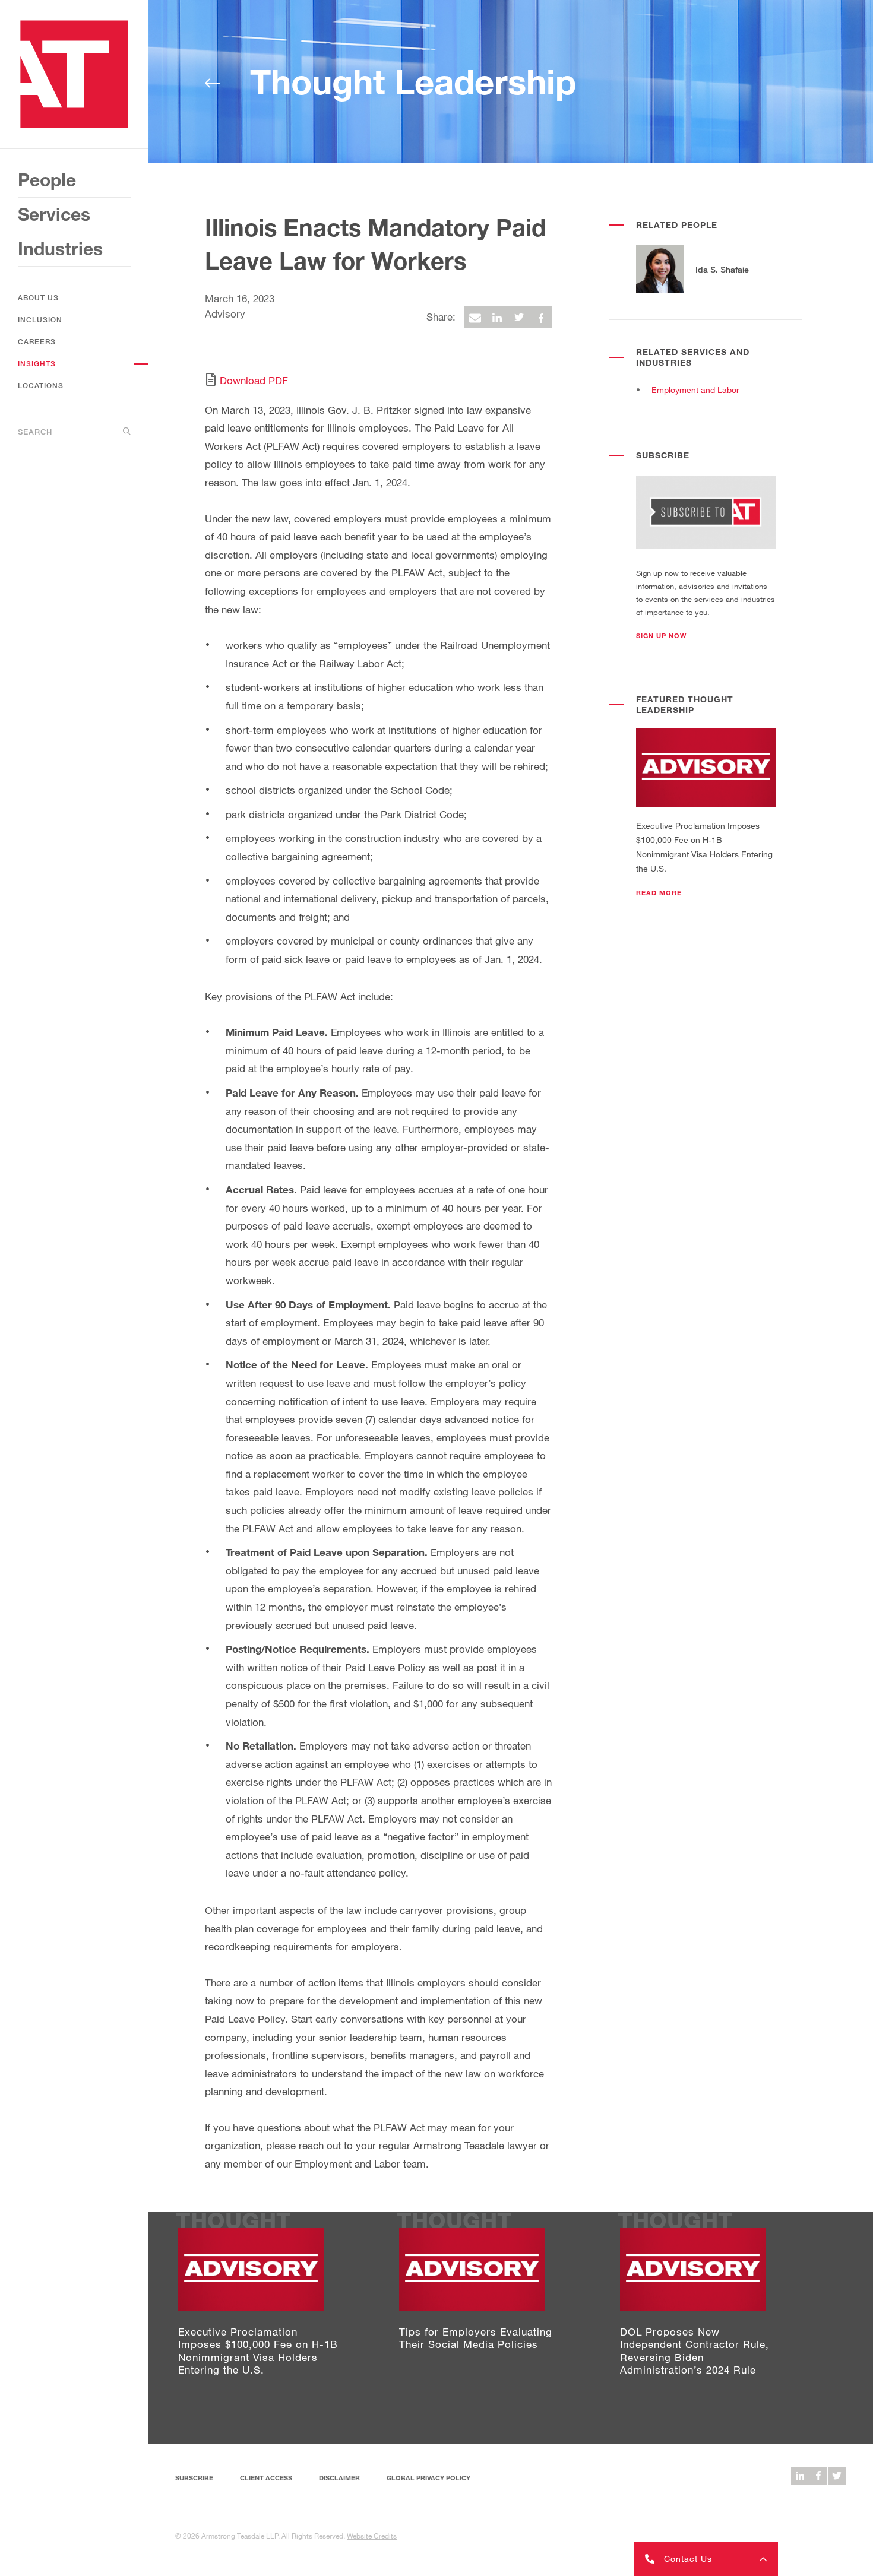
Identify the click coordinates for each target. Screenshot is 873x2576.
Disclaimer (339, 2478)
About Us (38, 298)
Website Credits (372, 2536)
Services (54, 214)
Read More (659, 893)
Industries (60, 249)
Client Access (266, 2478)
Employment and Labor (695, 390)
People (47, 180)
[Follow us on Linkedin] (800, 2476)
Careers (37, 342)
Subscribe (194, 2478)
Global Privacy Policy (428, 2478)
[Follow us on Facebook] (818, 2476)
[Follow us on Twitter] (837, 2476)
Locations (41, 386)
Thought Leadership (413, 82)
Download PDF (254, 380)
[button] (661, 636)
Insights (37, 364)
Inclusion (40, 320)
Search (35, 432)
